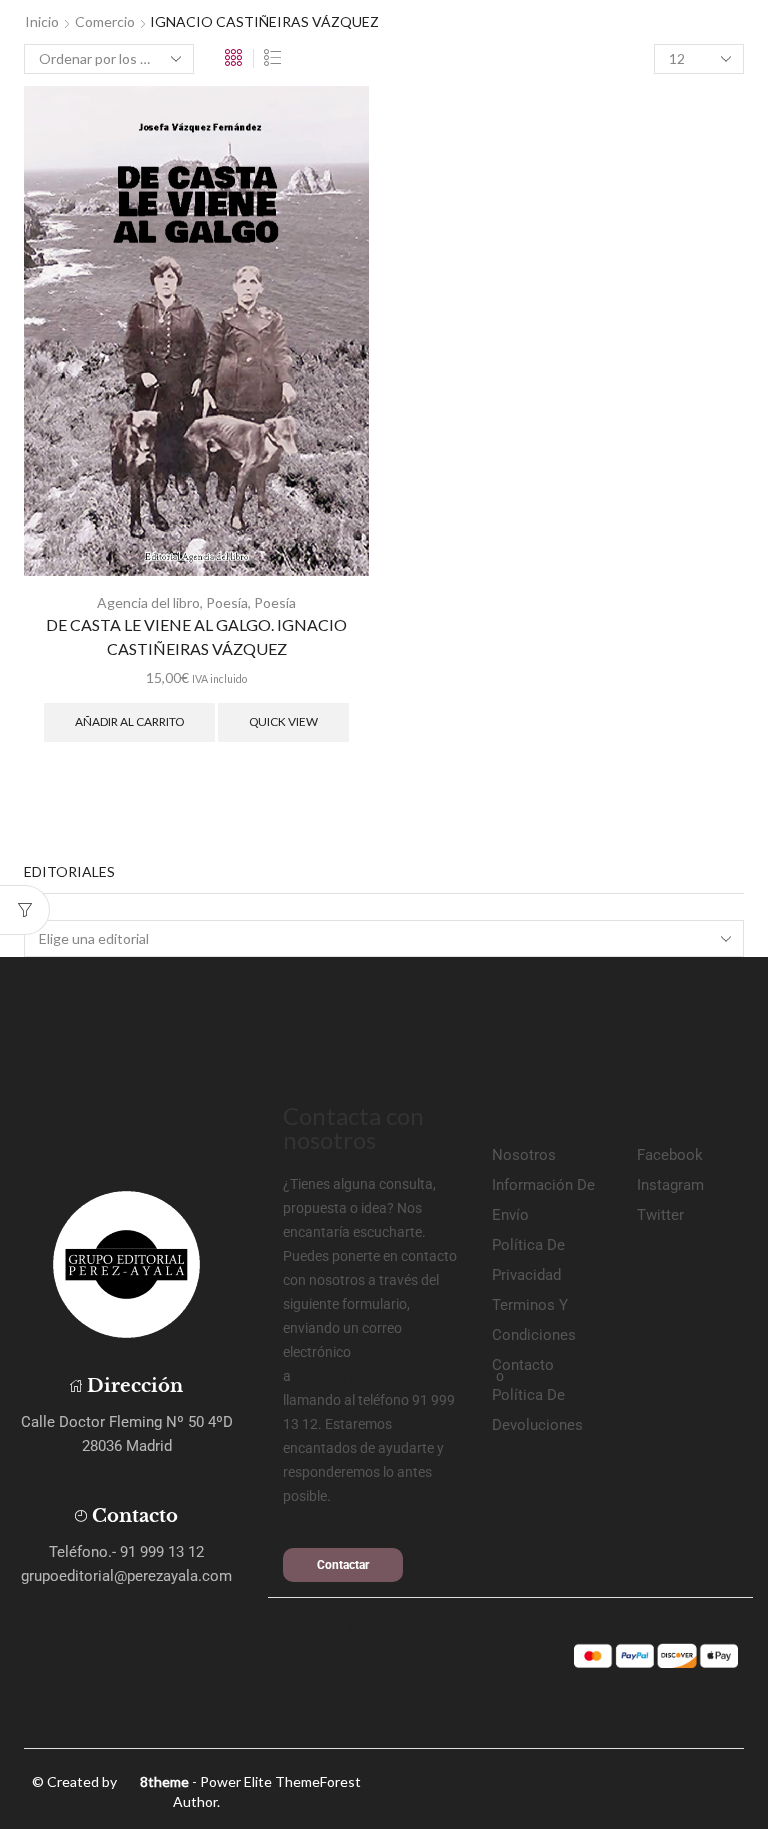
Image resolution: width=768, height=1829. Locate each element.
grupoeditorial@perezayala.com (393, 1376)
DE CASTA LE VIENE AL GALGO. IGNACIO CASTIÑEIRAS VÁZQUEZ (196, 636)
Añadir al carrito (129, 721)
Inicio (42, 21)
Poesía (227, 602)
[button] (343, 1565)
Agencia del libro (148, 602)
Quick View (283, 721)
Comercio (105, 21)
